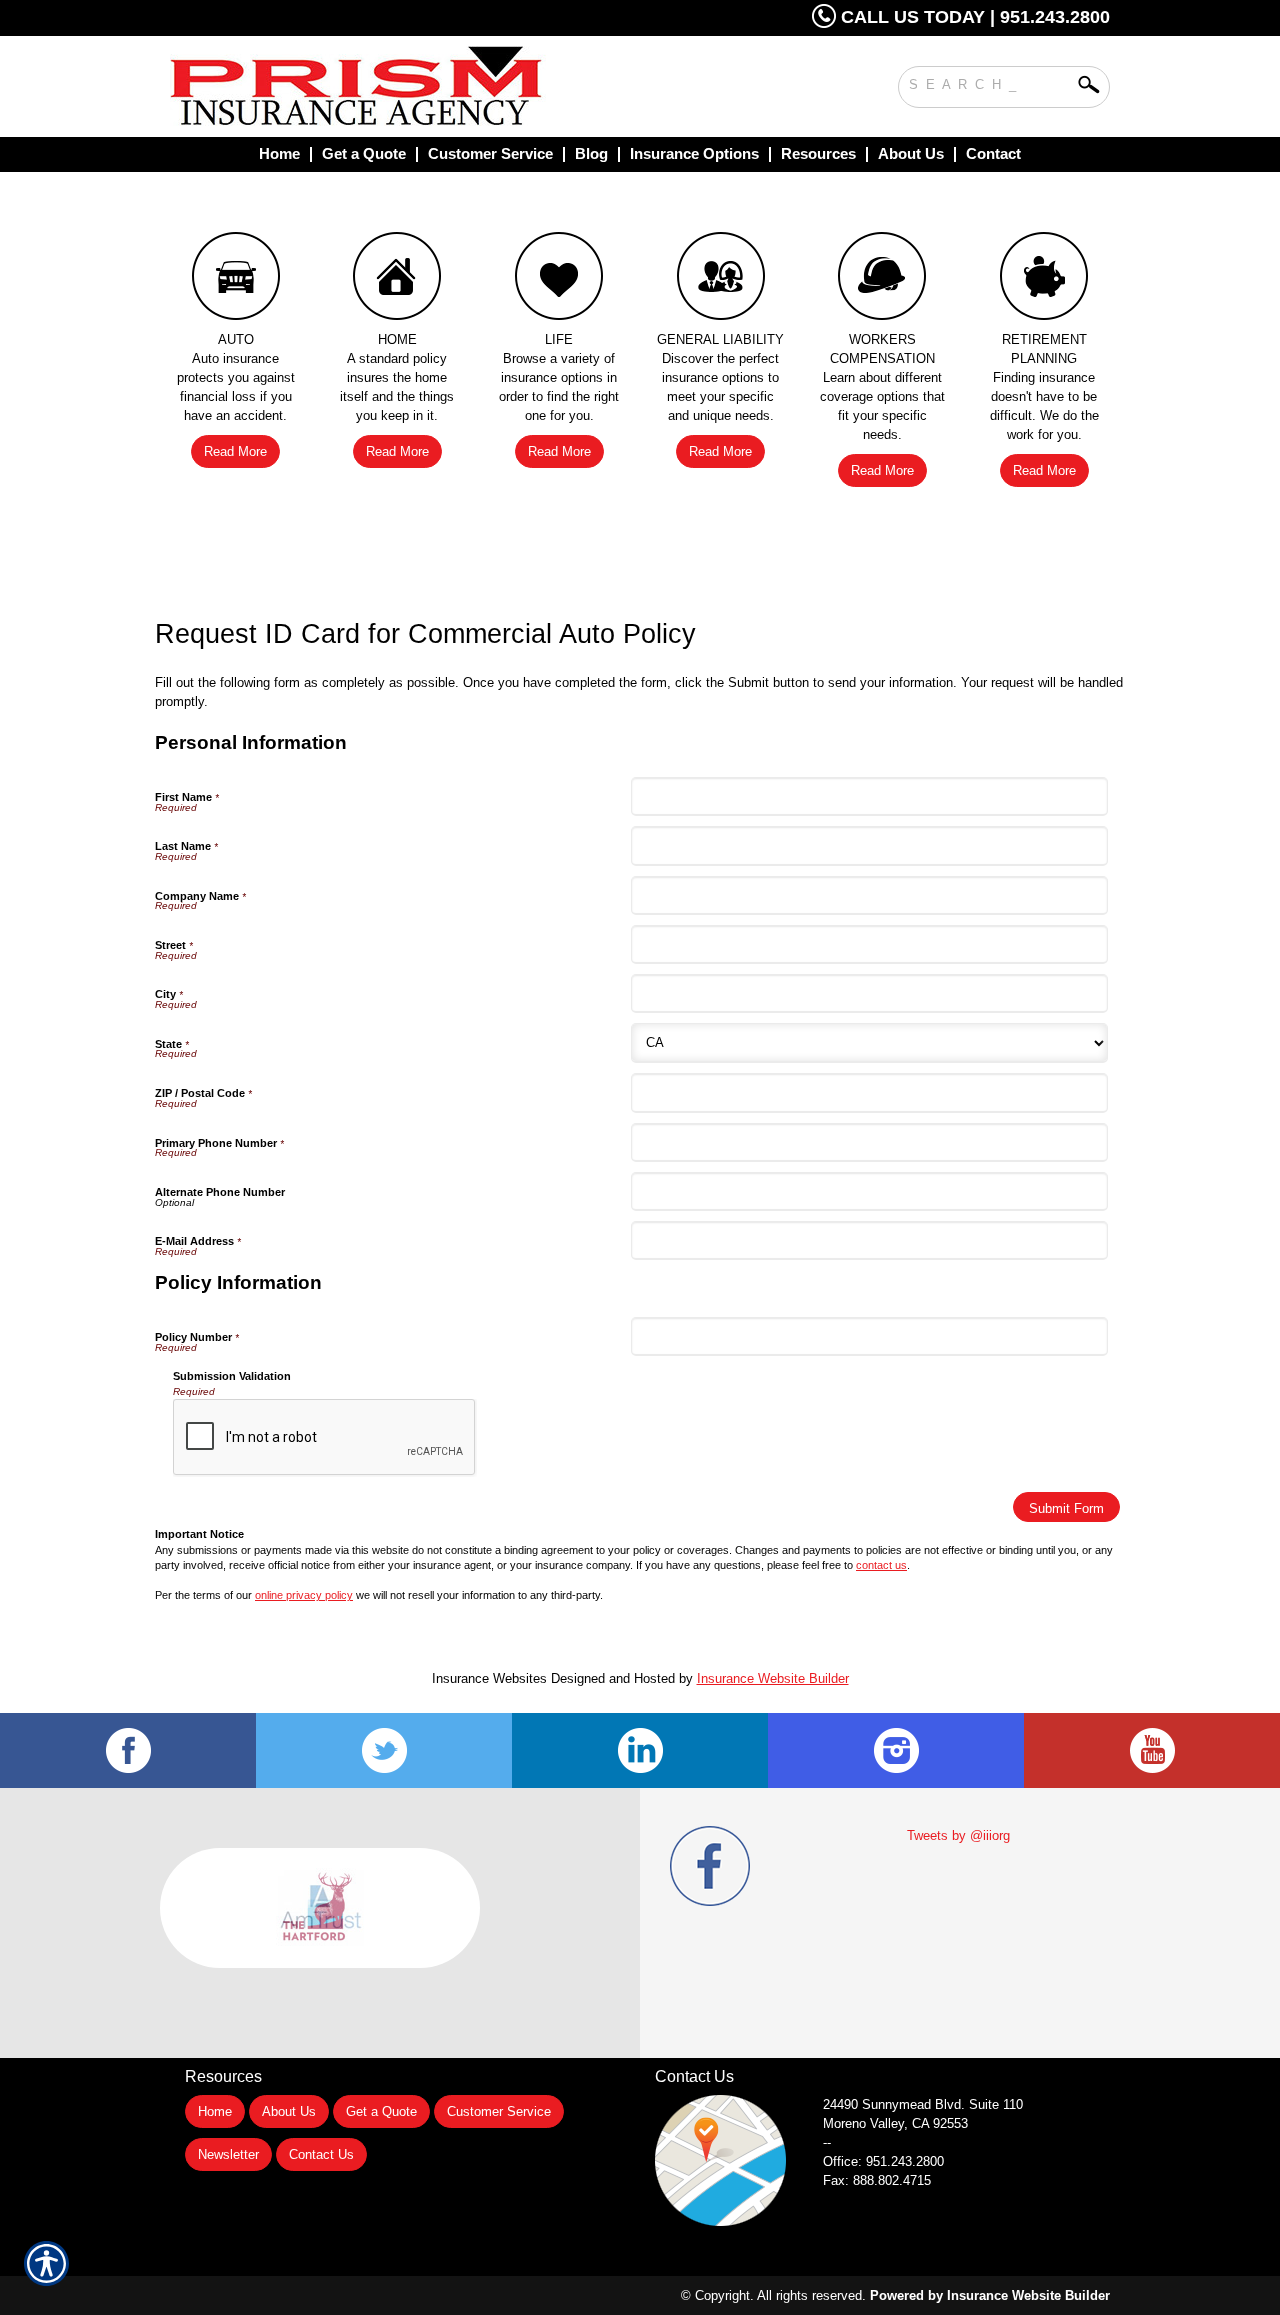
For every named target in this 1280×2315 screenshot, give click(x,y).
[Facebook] (128, 1750)
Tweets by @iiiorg (958, 1835)
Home (215, 2111)
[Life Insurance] (559, 281)
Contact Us (321, 2154)
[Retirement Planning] (1044, 281)
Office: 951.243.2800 (883, 2161)
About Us (289, 2111)
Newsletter (228, 2154)
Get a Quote (381, 2111)
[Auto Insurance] (236, 281)
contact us (881, 1565)
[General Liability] (721, 281)
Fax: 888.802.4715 (877, 2180)
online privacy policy (304, 1595)
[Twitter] (384, 1750)
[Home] (438, 86)
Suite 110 (925, 2104)
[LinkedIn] (640, 1750)
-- (827, 2142)
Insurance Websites (489, 1678)
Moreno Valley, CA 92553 (895, 2123)
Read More (235, 451)
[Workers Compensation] (883, 281)
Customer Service (499, 2111)
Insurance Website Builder (773, 1678)
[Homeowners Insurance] (398, 281)
